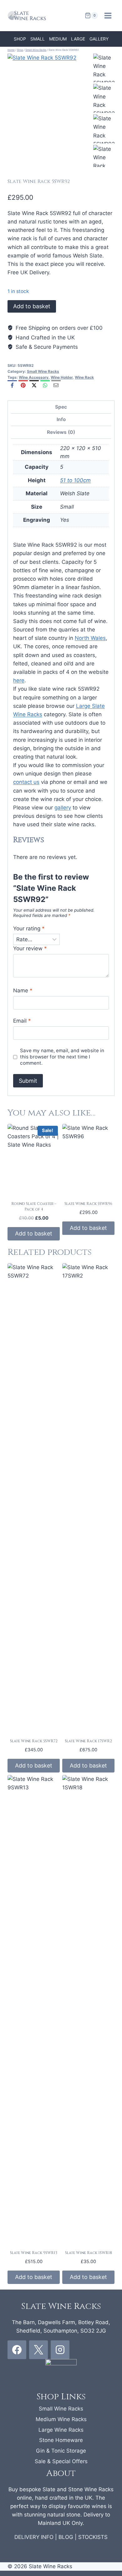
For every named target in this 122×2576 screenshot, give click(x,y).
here (19, 680)
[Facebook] (12, 385)
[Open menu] (108, 15)
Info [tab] (61, 419)
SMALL (38, 39)
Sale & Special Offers (61, 2461)
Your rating (29, 928)
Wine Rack (84, 377)
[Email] (56, 385)
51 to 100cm (75, 480)
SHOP (20, 39)
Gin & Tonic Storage (61, 2451)
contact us (26, 782)
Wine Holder (62, 377)
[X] (34, 385)
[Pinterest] (23, 385)
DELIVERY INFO (34, 2537)
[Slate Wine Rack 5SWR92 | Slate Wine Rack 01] (50, 110)
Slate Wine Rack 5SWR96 (88, 1204)
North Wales (90, 638)
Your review (30, 948)
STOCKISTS (93, 2537)
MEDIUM (58, 39)
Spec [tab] (61, 407)
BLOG (66, 2537)
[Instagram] (60, 2350)
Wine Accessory (34, 377)
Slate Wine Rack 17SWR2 (88, 1741)
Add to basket (32, 306)
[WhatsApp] (45, 385)
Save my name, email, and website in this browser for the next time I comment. (62, 1057)
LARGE (78, 39)
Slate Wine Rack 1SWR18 (89, 2253)
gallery (63, 808)
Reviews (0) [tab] (61, 432)
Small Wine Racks (43, 371)
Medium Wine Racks (61, 2419)
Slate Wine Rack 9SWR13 (34, 2253)
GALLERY (99, 39)
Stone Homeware (61, 2440)
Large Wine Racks (61, 2430)
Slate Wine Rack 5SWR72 (34, 1741)
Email (22, 1021)
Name (23, 991)
